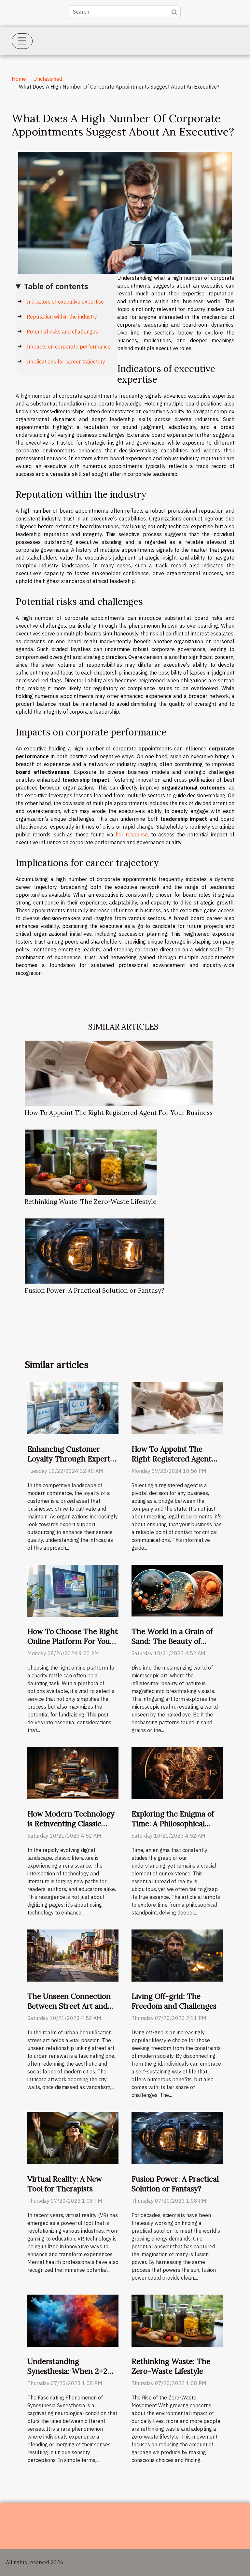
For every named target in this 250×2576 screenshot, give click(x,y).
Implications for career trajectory (66, 362)
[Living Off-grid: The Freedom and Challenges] (177, 1955)
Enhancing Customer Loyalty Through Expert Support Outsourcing (69, 1459)
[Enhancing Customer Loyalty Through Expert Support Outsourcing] (73, 1407)
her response (132, 834)
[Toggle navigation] (22, 41)
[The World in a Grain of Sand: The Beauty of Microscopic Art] (177, 1590)
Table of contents (56, 286)
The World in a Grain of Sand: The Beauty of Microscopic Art (172, 1641)
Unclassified (48, 79)
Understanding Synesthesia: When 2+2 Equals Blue (67, 2371)
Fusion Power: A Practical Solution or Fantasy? (95, 1290)
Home (19, 79)
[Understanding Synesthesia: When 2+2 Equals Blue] (73, 2320)
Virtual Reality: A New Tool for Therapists (65, 2184)
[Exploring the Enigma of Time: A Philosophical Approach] (177, 1772)
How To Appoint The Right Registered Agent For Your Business (119, 1113)
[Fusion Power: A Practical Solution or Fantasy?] (95, 1251)
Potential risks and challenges (62, 332)
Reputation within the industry (62, 317)
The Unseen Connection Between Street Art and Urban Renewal (69, 2006)
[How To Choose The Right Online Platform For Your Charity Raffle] (73, 1590)
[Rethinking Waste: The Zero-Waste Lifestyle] (91, 1162)
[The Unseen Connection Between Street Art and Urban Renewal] (73, 1955)
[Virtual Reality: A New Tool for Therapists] (73, 2138)
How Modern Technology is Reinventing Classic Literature (71, 1823)
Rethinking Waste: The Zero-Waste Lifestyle (91, 1202)
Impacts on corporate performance (69, 347)
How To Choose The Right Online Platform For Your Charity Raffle (73, 1641)
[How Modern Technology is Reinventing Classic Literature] (73, 1772)
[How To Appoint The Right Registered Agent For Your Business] (119, 1073)
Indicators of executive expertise (65, 302)
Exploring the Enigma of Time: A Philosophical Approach (173, 1823)
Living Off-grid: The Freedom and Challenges (174, 2001)
